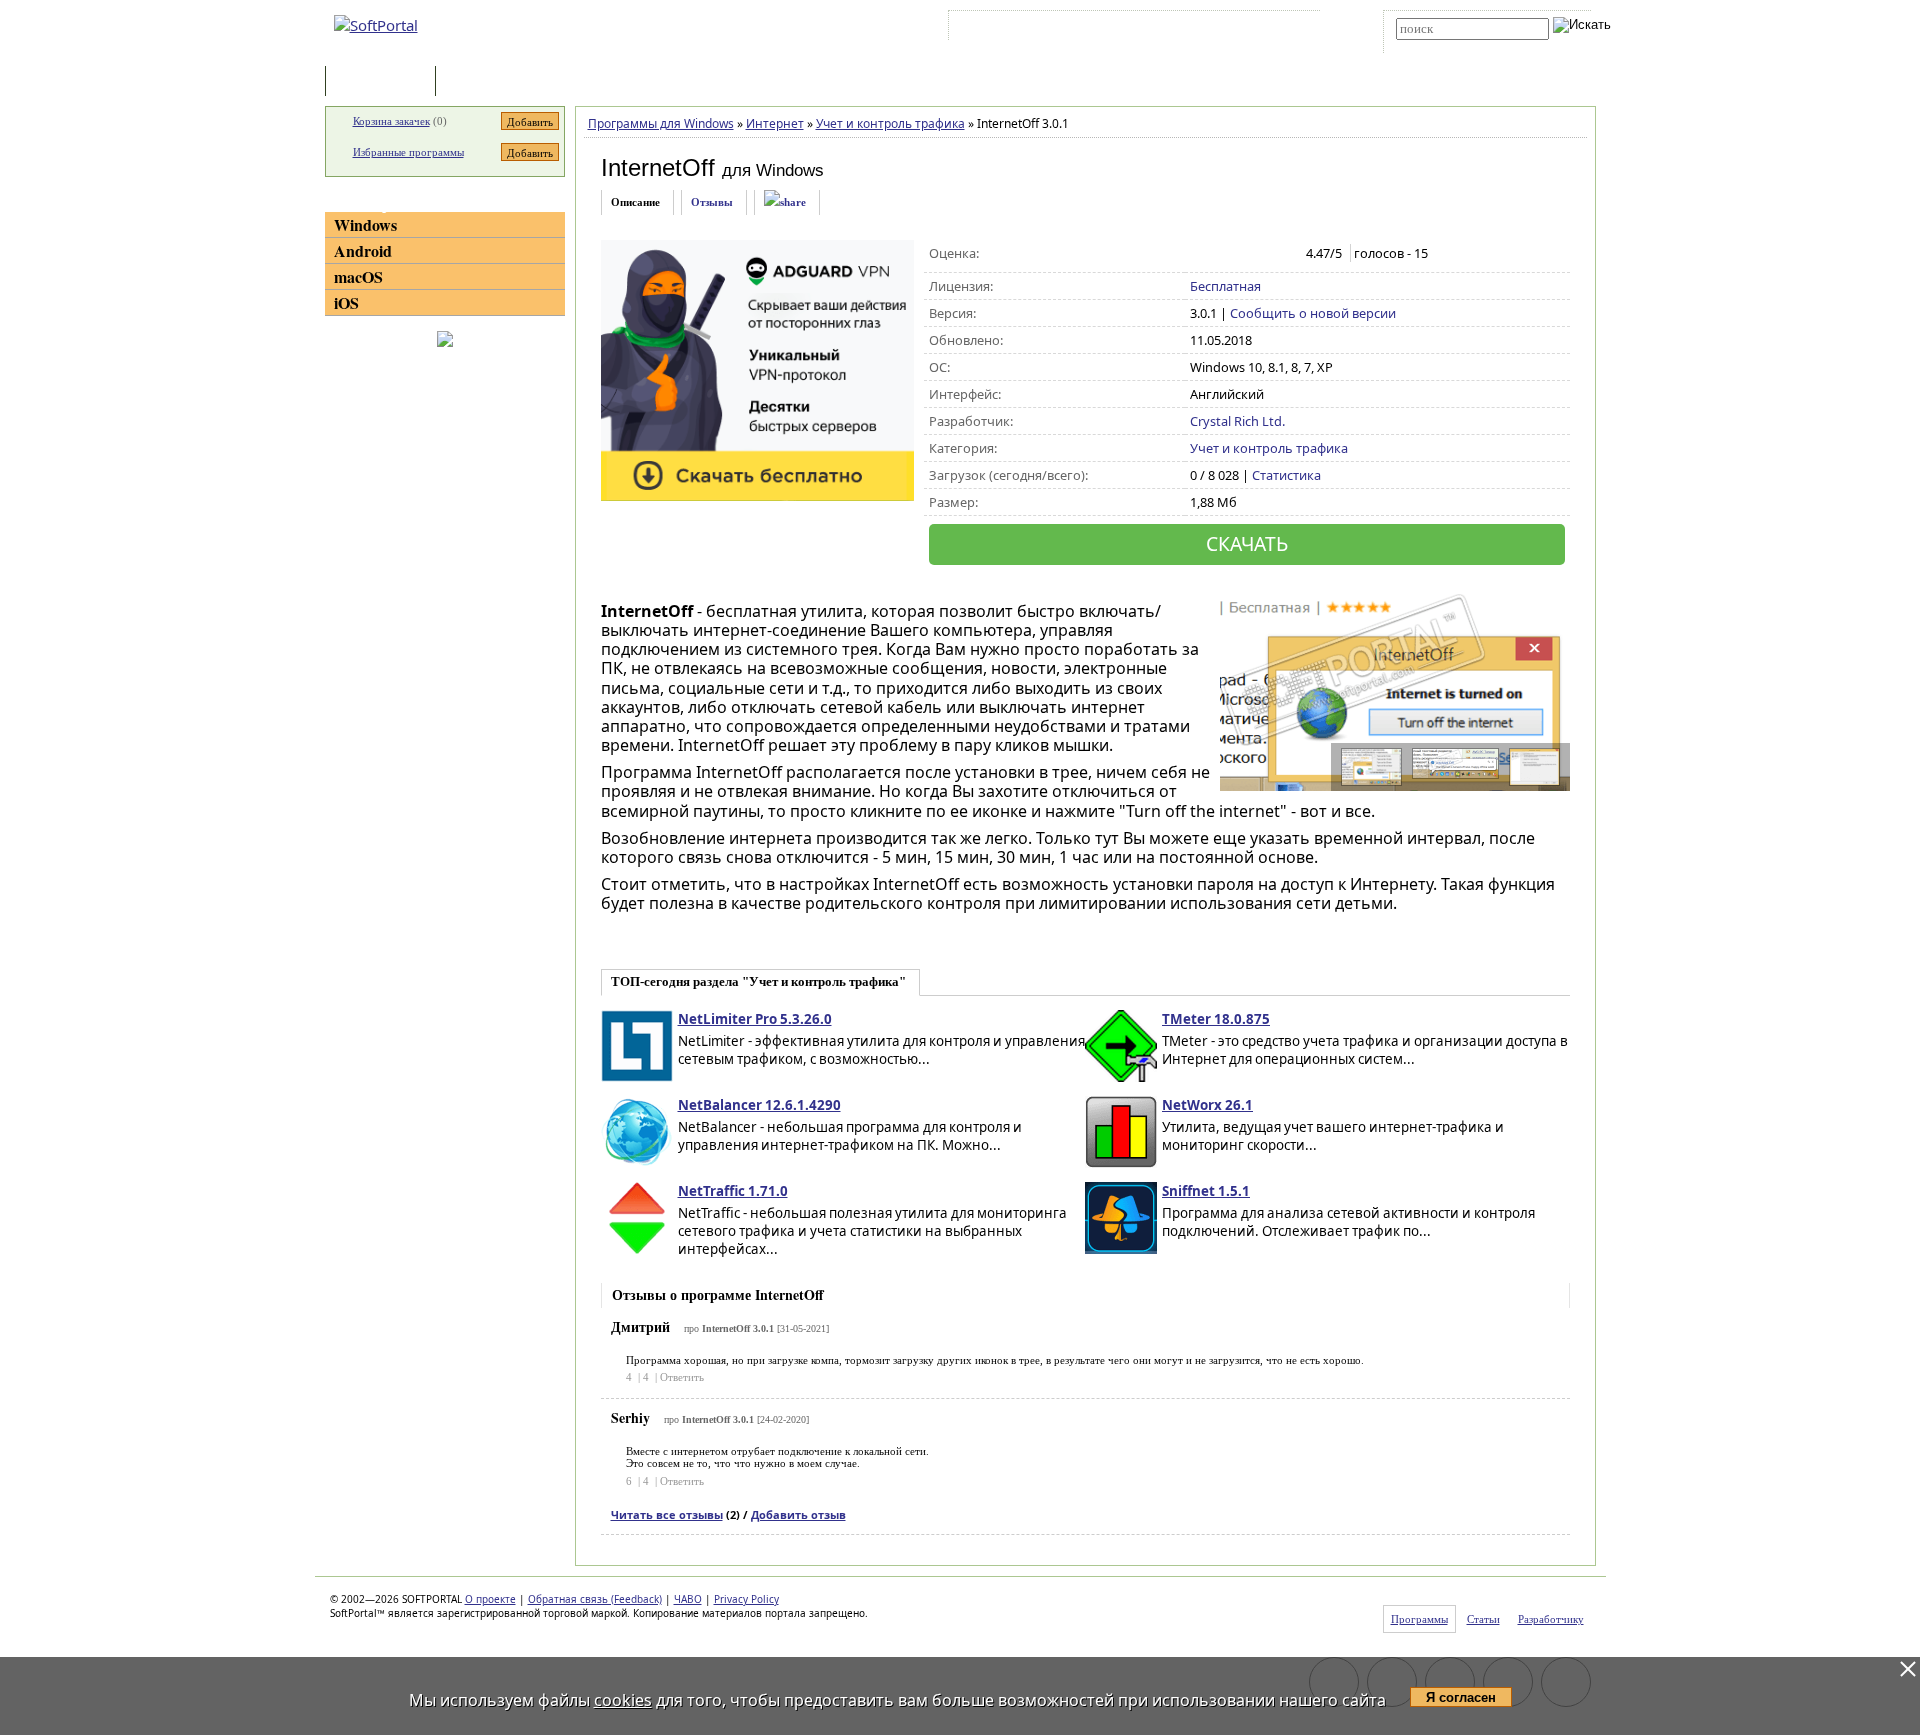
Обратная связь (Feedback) (595, 1599)
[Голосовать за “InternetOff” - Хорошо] (1263, 254)
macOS (358, 276)
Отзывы (712, 202)
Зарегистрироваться (1126, 29)
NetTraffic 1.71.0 (733, 1191)
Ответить (682, 1377)
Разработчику (1551, 1619)
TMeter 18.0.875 (1216, 1019)
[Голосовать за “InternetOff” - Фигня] (1200, 254)
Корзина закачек (391, 121)
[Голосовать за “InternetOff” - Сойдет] (1242, 254)
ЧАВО (688, 1599)
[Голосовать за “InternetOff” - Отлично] (1284, 254)
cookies (623, 1700)
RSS (1290, 29)
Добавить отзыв (798, 1514)
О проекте (490, 1599)
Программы (385, 82)
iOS (346, 302)
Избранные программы (408, 152)
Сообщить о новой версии (1313, 313)
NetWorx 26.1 (1207, 1105)
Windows (365, 224)
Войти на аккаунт (1013, 29)
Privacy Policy (746, 1599)
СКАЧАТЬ (1247, 543)
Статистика (1286, 475)
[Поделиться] (785, 202)
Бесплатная (1225, 286)
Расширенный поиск (1451, 46)
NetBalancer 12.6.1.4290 (759, 1105)
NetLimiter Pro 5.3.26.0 (755, 1019)
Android (363, 250)
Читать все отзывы (667, 1514)
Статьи (484, 82)
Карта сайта (1229, 29)
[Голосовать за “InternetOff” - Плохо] (1221, 254)
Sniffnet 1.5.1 (1206, 1191)
